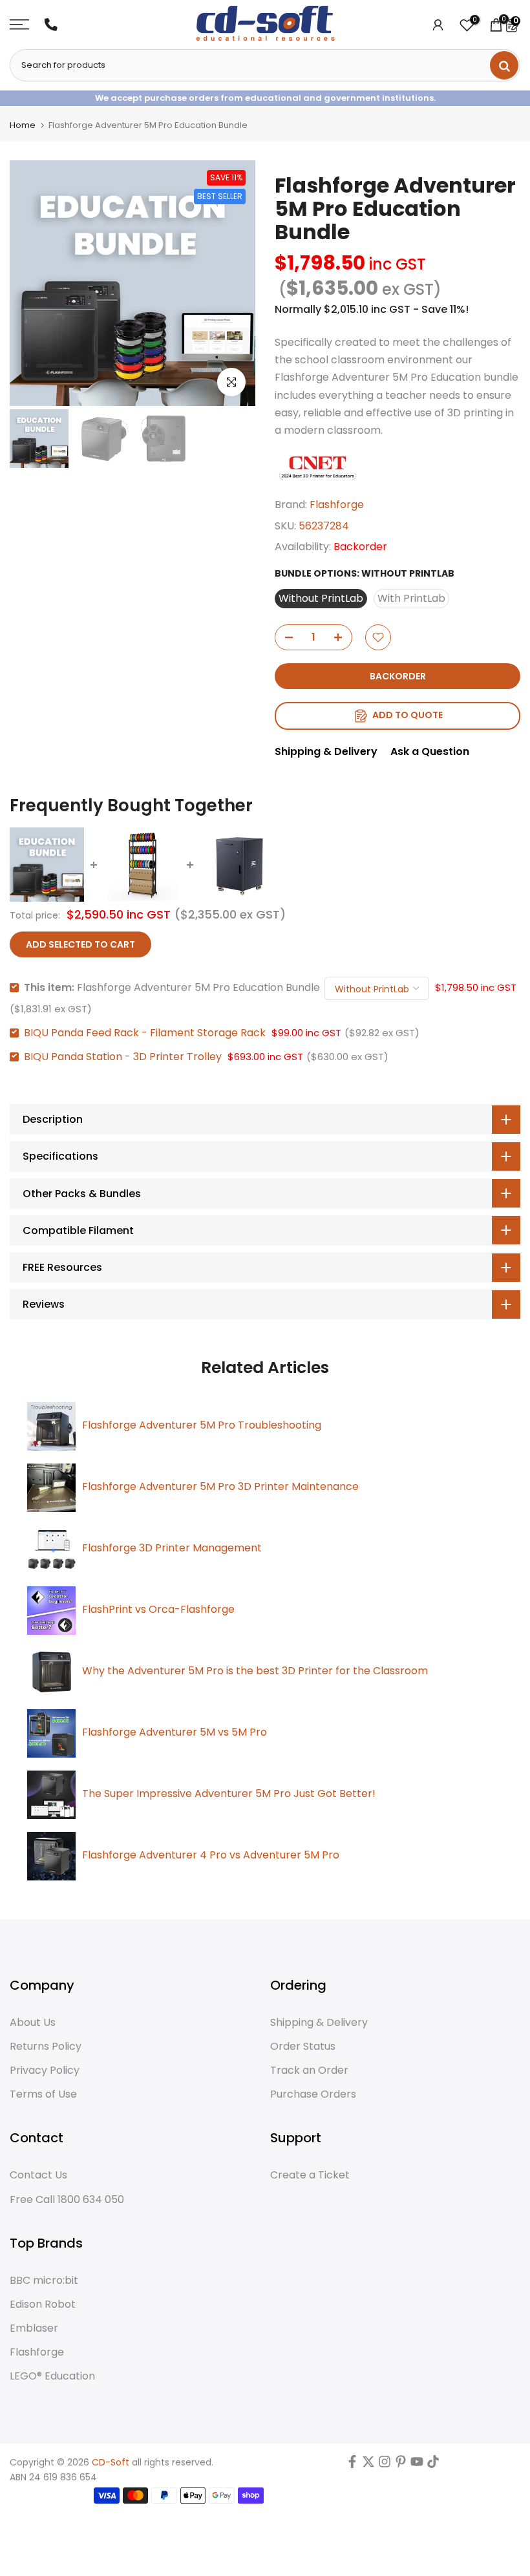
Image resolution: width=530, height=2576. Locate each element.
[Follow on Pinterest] (401, 2465)
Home (23, 125)
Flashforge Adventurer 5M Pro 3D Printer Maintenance (220, 1486)
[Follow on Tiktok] (433, 2465)
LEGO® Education (52, 2376)
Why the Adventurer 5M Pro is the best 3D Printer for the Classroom (255, 1671)
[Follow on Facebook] (352, 2465)
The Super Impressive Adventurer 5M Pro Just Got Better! (229, 1794)
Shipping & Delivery (326, 751)
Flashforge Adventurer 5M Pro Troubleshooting (202, 1425)
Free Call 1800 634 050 (67, 2200)
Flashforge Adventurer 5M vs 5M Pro (175, 1732)
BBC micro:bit (44, 2281)
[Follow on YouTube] (417, 2465)
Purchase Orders (313, 2094)
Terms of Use (43, 2094)
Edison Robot (43, 2305)
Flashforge (337, 505)
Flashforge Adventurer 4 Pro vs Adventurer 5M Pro (211, 1855)
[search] (504, 65)
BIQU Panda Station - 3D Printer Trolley (123, 1057)
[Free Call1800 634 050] (51, 25)
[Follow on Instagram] (385, 2465)
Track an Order (309, 2070)
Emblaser (34, 2328)
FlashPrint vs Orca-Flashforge (158, 1609)
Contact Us (38, 2175)
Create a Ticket (310, 2175)
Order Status (303, 2047)
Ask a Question (430, 751)
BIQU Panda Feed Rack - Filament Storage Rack (145, 1033)
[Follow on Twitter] (368, 2465)
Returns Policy (46, 2047)
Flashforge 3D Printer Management (172, 1548)
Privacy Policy (45, 2070)
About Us (33, 2023)
